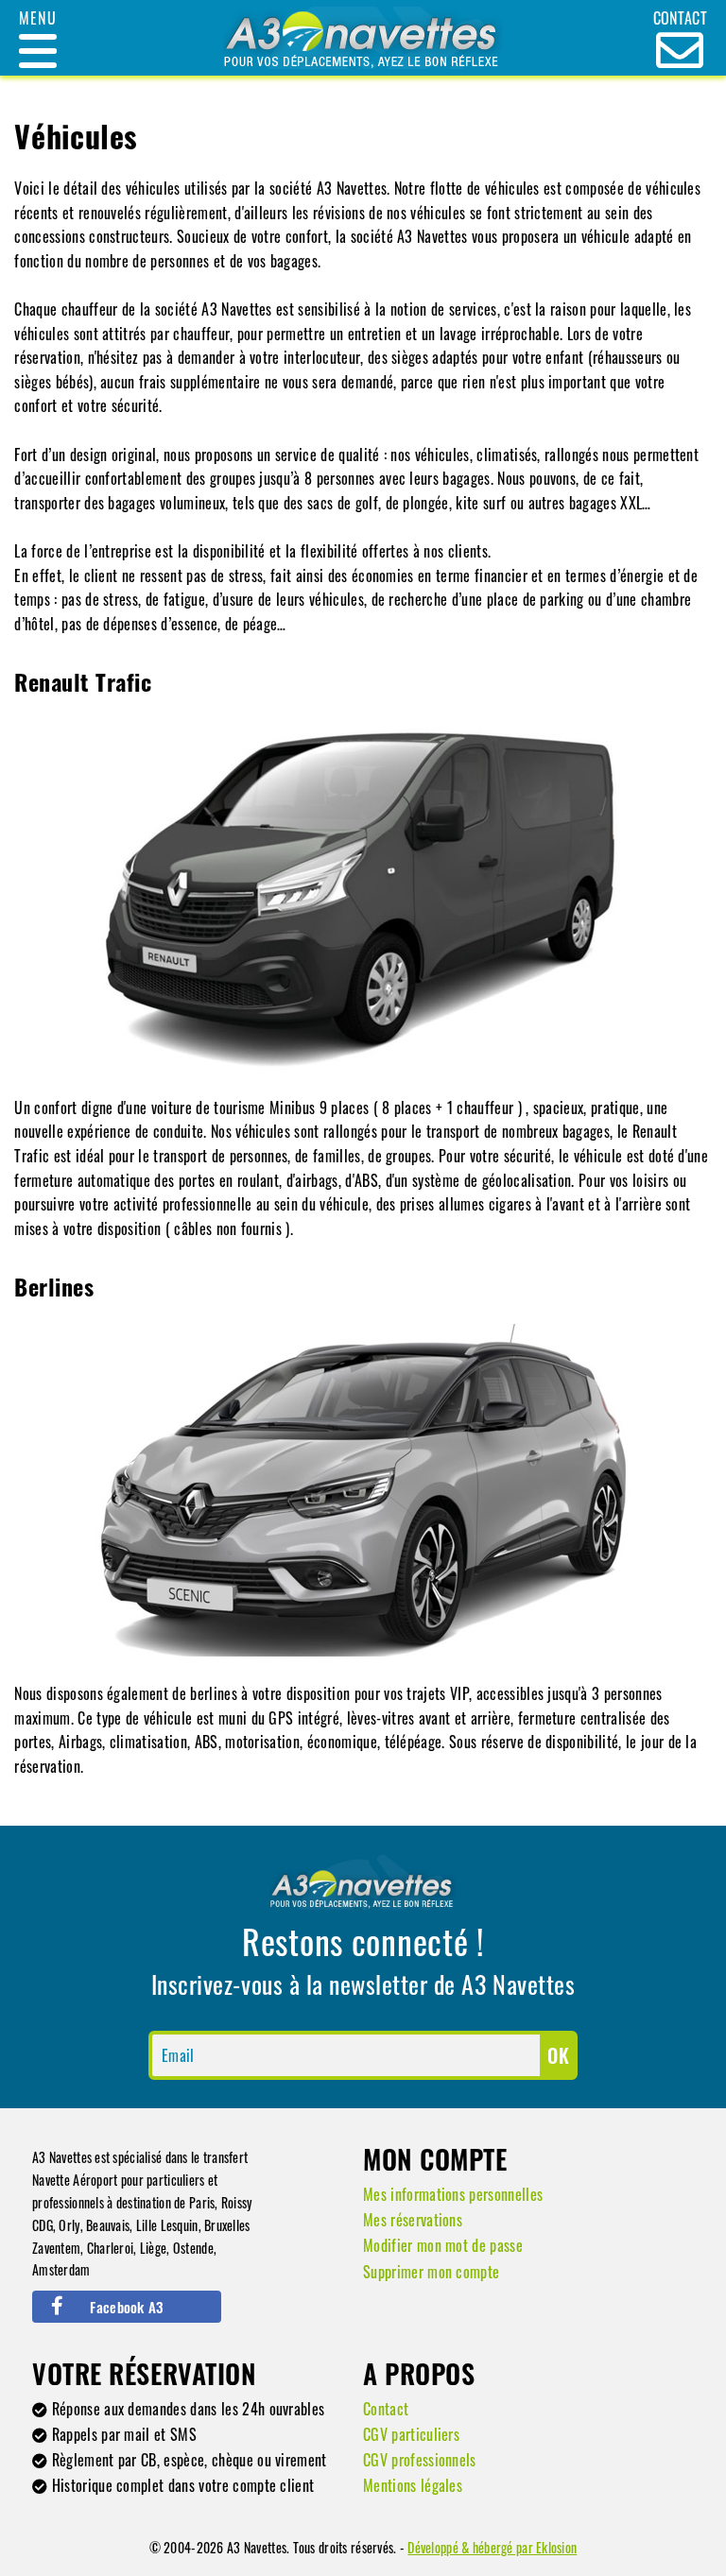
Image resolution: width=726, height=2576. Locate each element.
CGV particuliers (411, 2434)
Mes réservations (413, 2220)
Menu (37, 18)
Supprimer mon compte (431, 2272)
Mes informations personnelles (453, 2194)
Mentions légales (413, 2485)
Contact (386, 2409)
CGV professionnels (420, 2460)
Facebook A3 (126, 2307)
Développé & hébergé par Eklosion (492, 2547)
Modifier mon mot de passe (443, 2245)
